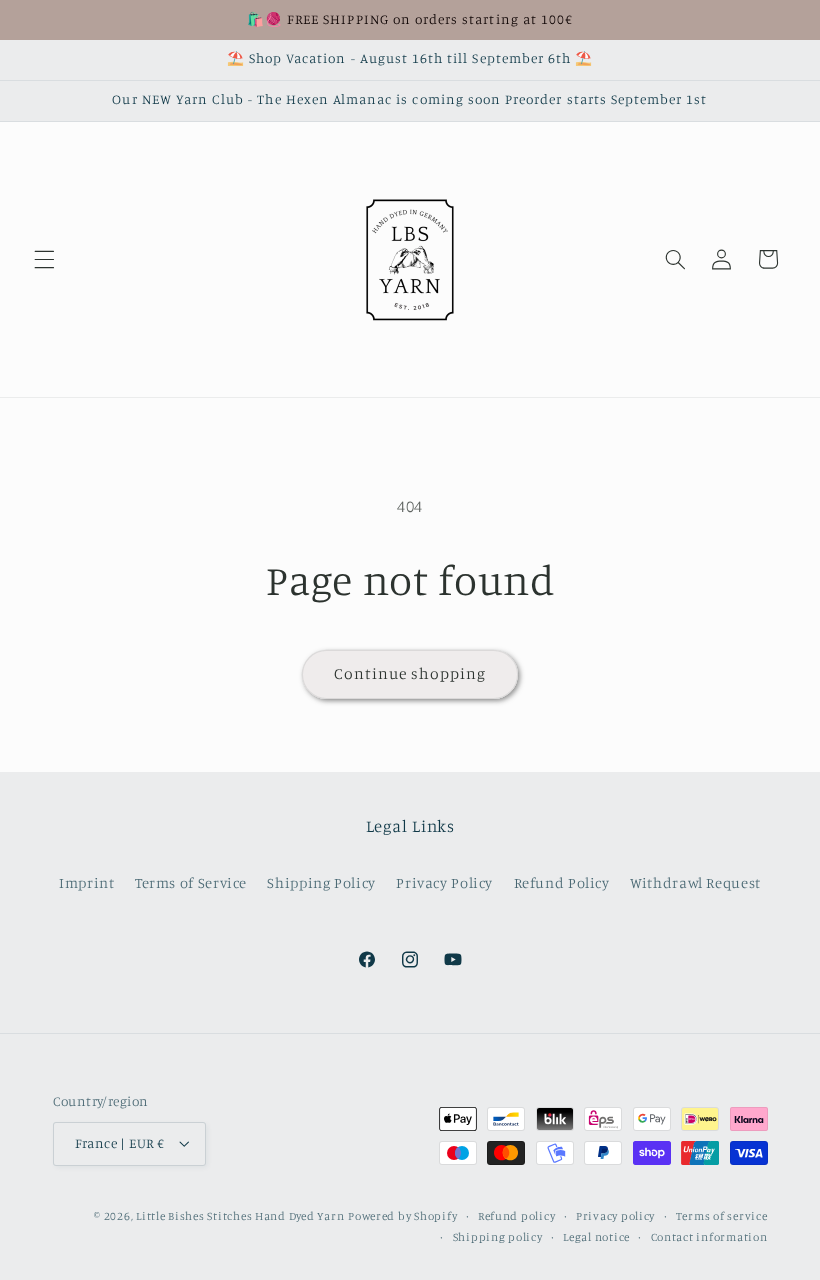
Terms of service (722, 1216)
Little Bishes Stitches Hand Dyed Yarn (240, 1216)
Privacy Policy (444, 882)
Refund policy (517, 1216)
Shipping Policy (321, 882)
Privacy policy (615, 1216)
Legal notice (596, 1237)
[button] (44, 259)
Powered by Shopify (402, 1216)
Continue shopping (410, 673)
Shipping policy (498, 1237)
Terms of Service (191, 882)
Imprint (86, 882)
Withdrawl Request (695, 882)
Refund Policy (562, 882)
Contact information (709, 1237)
